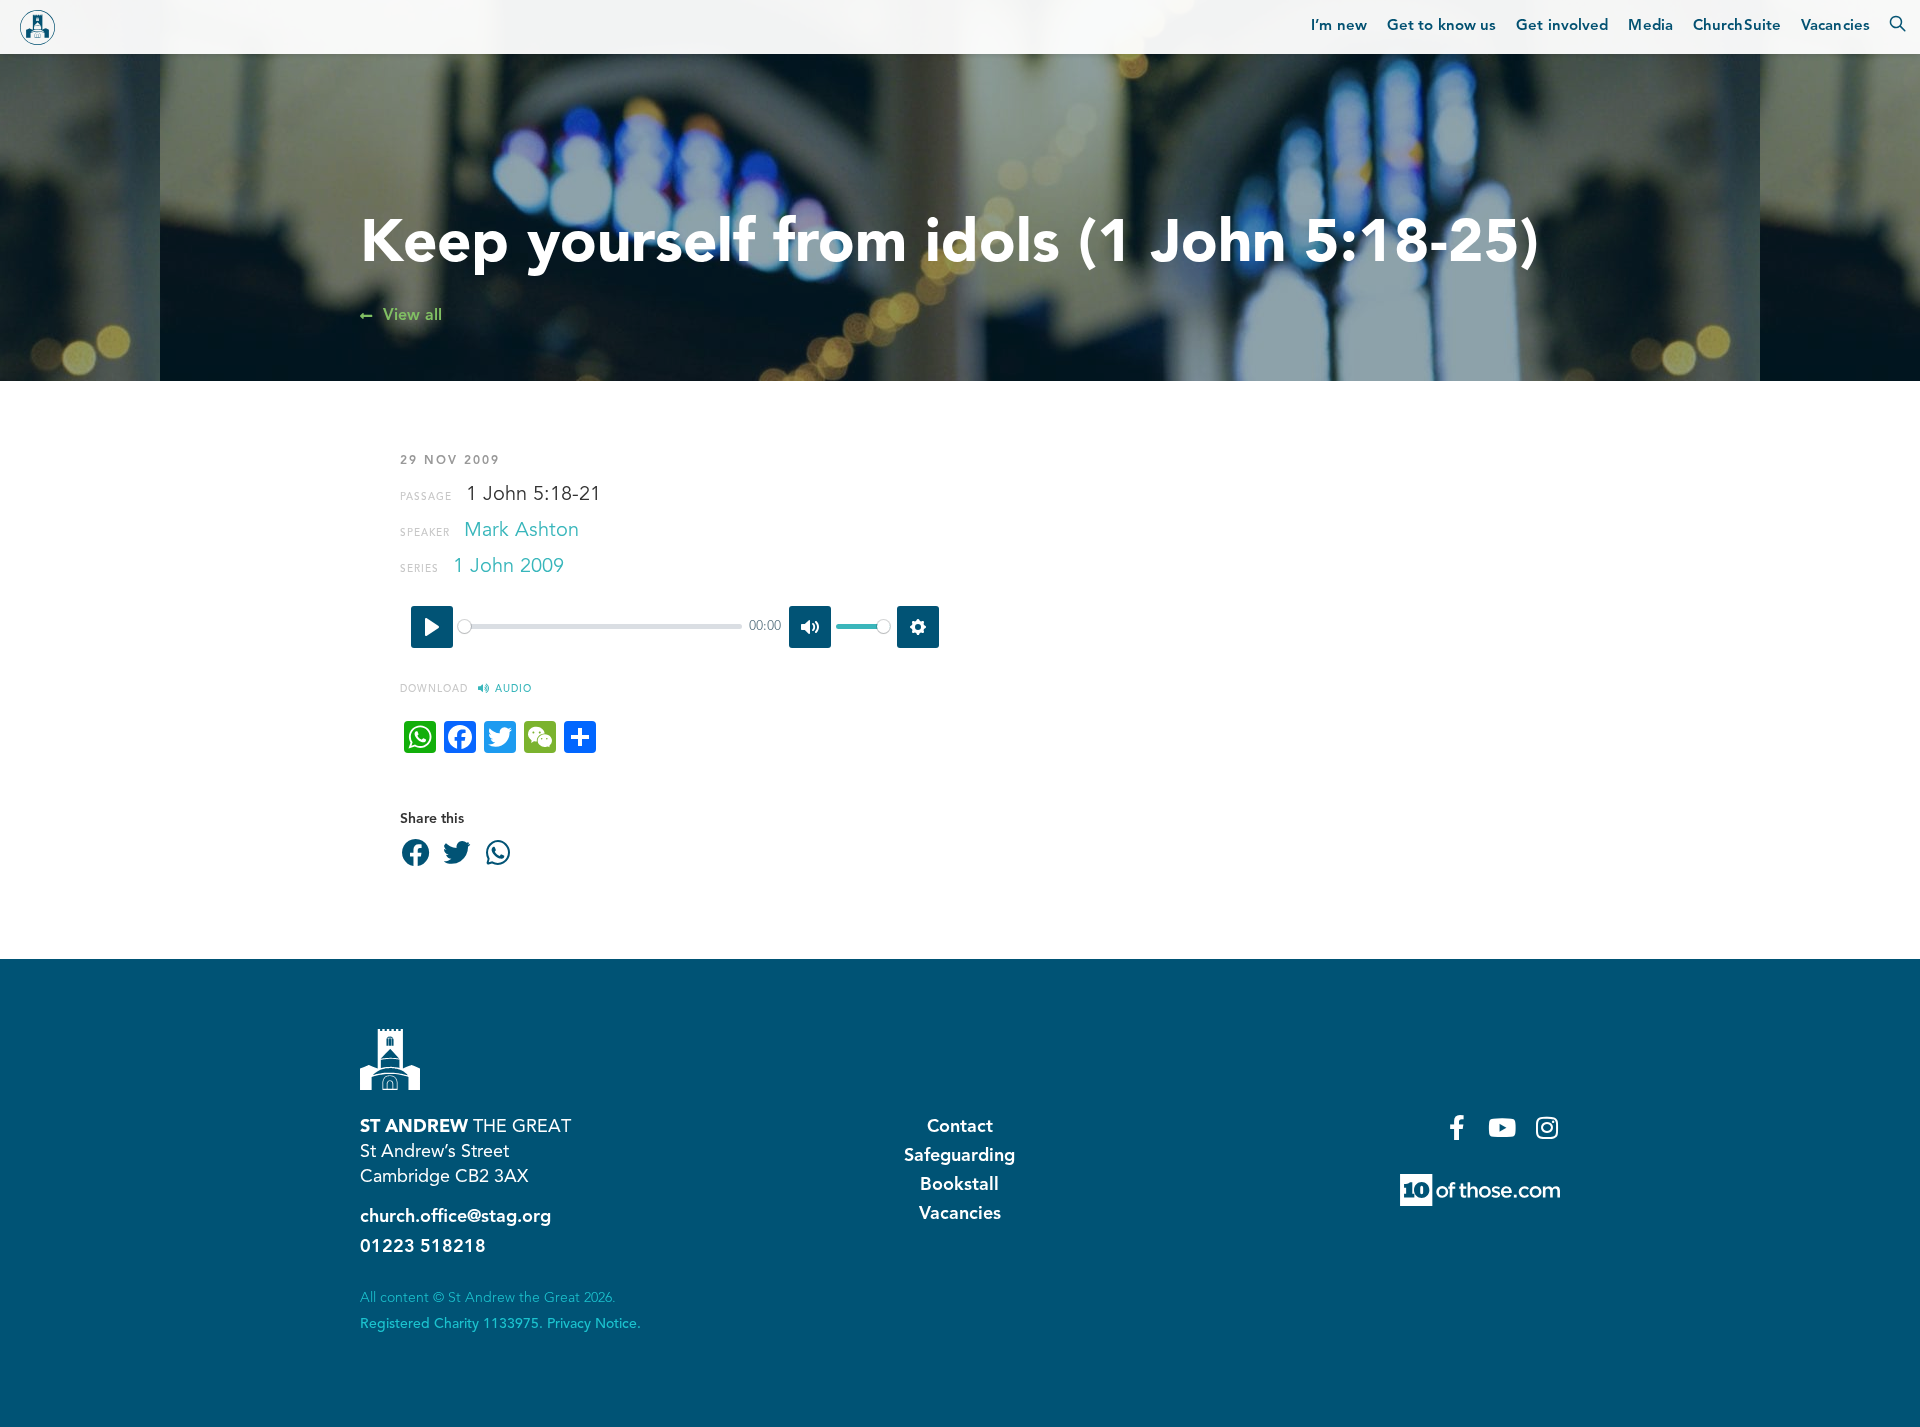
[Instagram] (1547, 1127)
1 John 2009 (508, 567)
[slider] (600, 626)
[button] (416, 854)
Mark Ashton (521, 531)
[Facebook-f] (1457, 1127)
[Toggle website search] (1897, 27)
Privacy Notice (592, 1324)
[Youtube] (1502, 1127)
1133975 (511, 1324)
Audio (513, 689)
